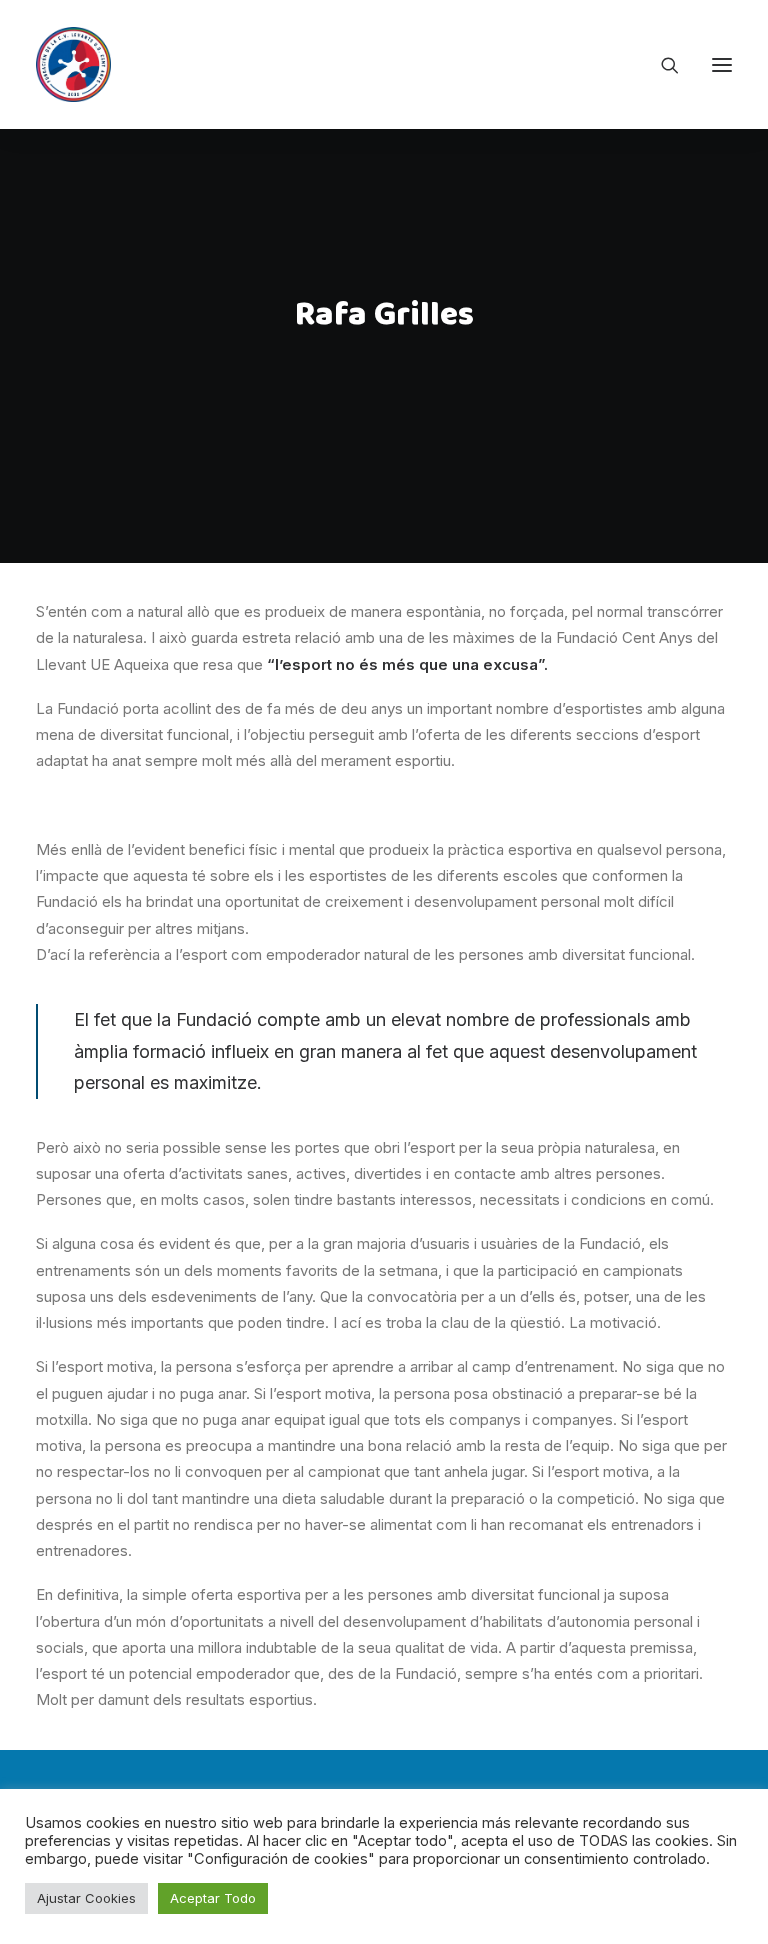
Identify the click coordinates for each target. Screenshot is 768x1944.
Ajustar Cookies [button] (86, 1898)
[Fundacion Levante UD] (73, 64)
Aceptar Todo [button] (213, 1898)
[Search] (661, 65)
